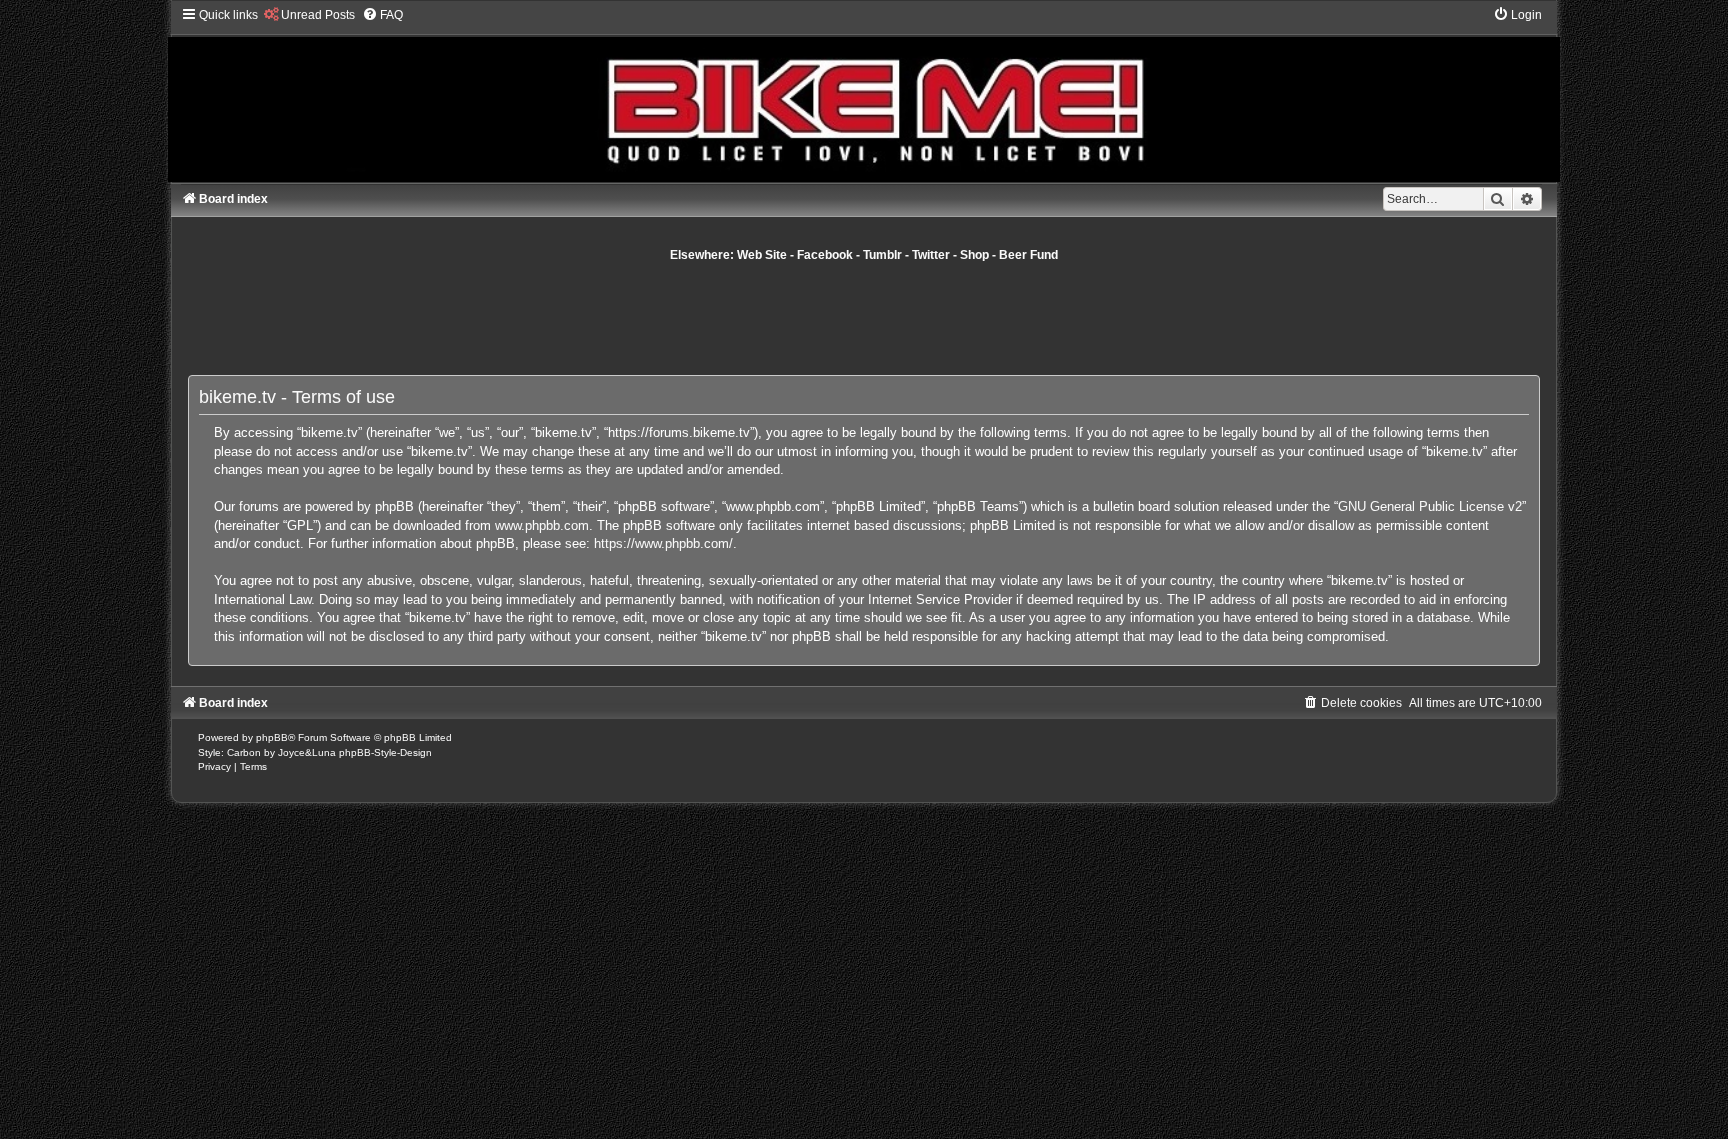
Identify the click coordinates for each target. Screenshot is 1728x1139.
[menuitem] (309, 15)
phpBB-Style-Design (385, 752)
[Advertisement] (864, 318)
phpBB (272, 737)
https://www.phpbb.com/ (663, 543)
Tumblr (882, 255)
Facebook (825, 255)
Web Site (762, 255)
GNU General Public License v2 (1430, 506)
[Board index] (863, 94)
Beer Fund (1028, 255)
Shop (974, 255)
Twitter (931, 255)
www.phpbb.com (542, 525)
